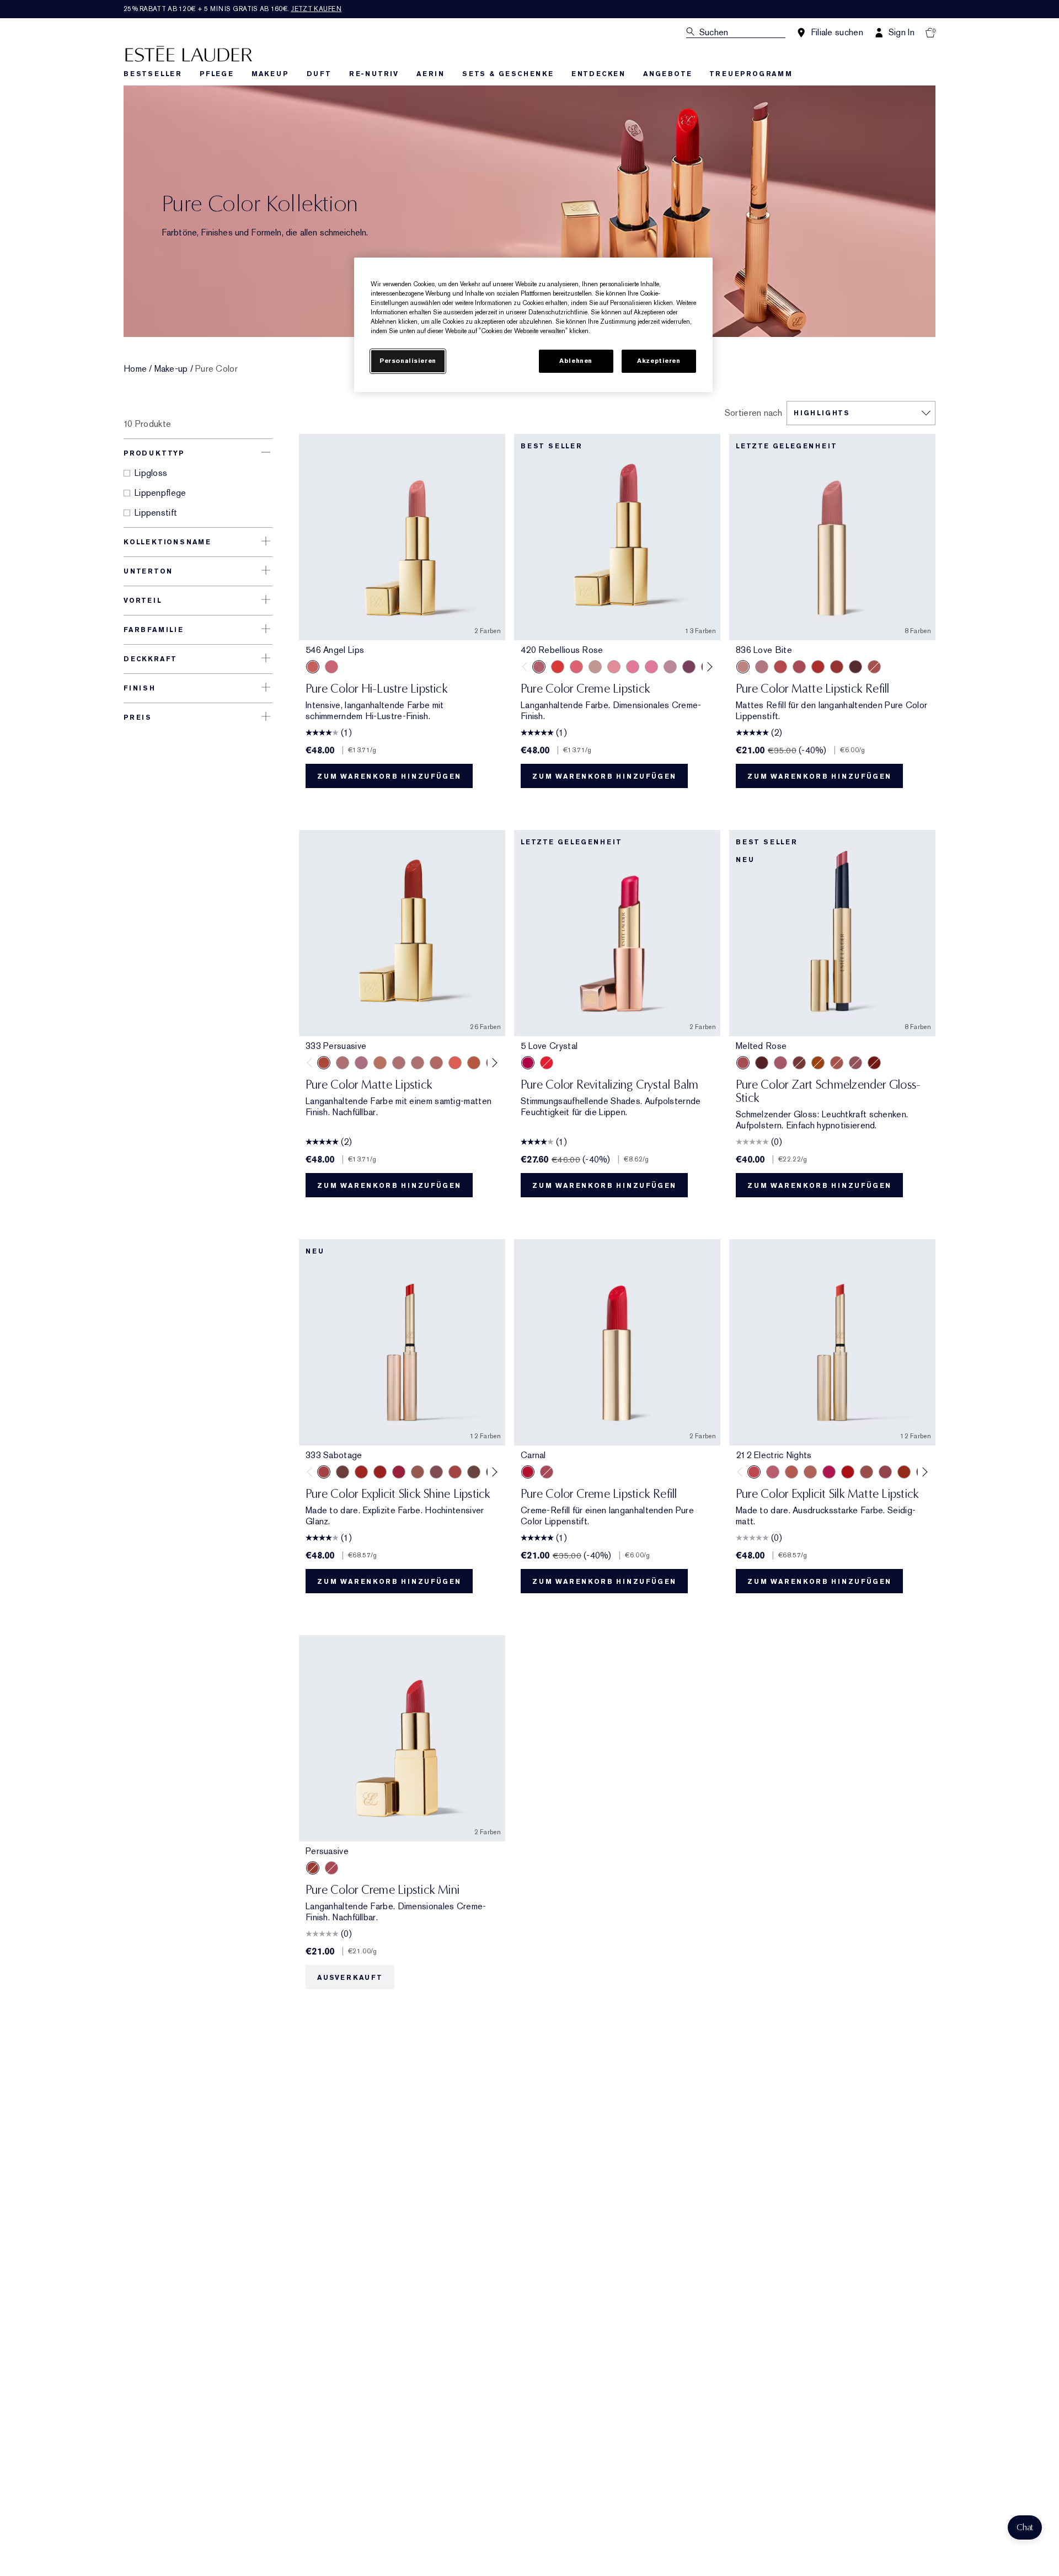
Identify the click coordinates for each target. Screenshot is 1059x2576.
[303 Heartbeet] (848, 1472)
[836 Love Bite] (743, 667)
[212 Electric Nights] (754, 1472)
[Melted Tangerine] (818, 1063)
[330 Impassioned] (558, 667)
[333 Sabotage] (324, 1472)
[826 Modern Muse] (595, 667)
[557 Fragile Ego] (874, 667)
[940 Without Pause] (455, 1472)
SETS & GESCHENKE (508, 74)
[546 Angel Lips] (313, 667)
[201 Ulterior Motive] (791, 1472)
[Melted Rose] (743, 1063)
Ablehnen (576, 361)
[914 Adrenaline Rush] (361, 1472)
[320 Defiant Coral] (576, 667)
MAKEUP (270, 74)
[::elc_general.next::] (708, 666)
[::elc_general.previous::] (527, 666)
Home (135, 369)
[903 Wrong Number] (418, 1472)
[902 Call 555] (474, 1472)
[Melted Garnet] (874, 1063)
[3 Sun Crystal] (547, 1063)
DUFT (319, 74)
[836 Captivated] (474, 1063)
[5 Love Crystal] (528, 1063)
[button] (1025, 2527)
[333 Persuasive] (837, 667)
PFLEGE (217, 74)
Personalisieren (408, 361)
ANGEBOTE (667, 74)
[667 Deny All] (455, 1063)
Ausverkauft (350, 1978)
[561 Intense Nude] (670, 667)
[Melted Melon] (780, 1063)
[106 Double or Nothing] (867, 1472)
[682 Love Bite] (361, 1063)
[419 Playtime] (380, 1472)
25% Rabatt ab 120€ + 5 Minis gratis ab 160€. (232, 9)
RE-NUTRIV (374, 74)
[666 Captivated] (780, 667)
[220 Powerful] (651, 667)
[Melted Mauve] (855, 1063)
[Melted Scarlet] (762, 1063)
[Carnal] (528, 1472)
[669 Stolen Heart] (436, 1063)
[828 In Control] (399, 1063)
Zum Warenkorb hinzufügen (389, 776)
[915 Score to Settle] (399, 1472)
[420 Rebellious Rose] (331, 667)
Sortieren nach (753, 413)
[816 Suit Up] (762, 667)
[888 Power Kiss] (799, 667)
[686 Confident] (633, 667)
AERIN (430, 74)
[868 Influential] (343, 1063)
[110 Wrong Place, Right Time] (885, 1472)
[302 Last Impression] (829, 1472)
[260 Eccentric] (614, 667)
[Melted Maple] (799, 1063)
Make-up (171, 369)
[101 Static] (810, 1472)
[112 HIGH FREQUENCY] (773, 1472)
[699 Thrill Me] (818, 667)
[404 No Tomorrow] (343, 1472)
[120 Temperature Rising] (904, 1472)
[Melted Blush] (837, 1063)
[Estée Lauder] (189, 53)
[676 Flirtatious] (380, 1063)
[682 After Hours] (855, 667)
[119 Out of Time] (436, 1472)
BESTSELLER (153, 74)
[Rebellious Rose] (547, 1472)
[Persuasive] (313, 1868)
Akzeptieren (659, 361)
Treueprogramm (751, 74)
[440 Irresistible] (689, 667)
